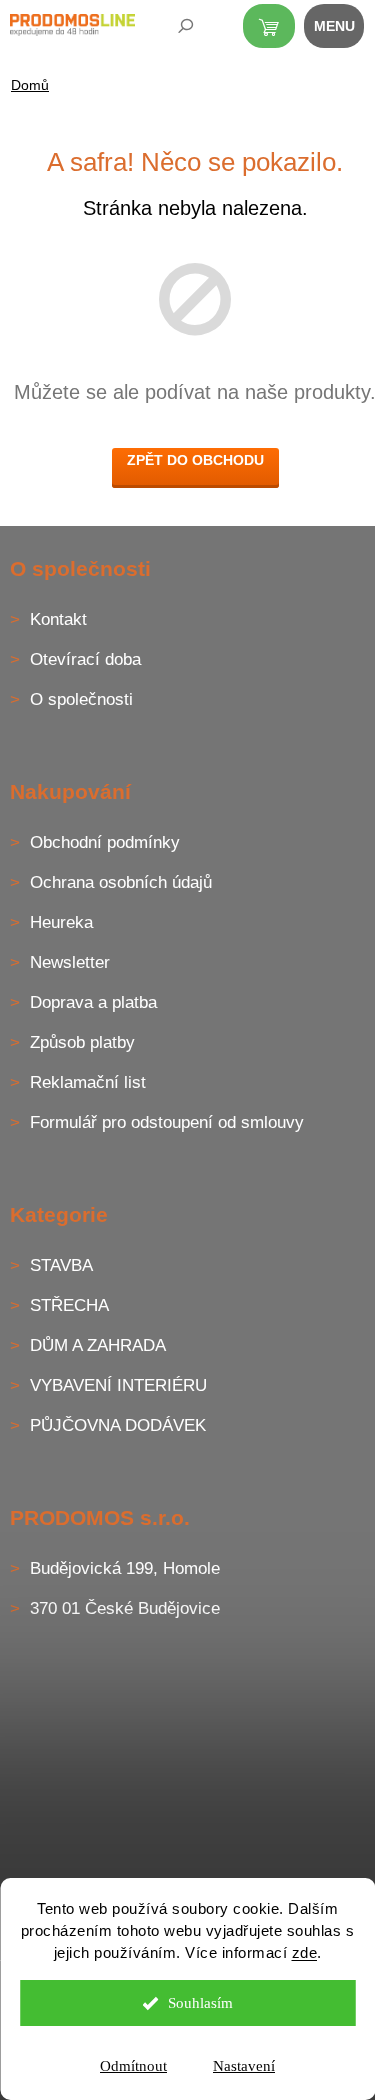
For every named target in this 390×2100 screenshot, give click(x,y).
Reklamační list (88, 1082)
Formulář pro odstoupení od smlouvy (167, 1122)
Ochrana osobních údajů (121, 882)
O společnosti (81, 699)
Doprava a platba (93, 1002)
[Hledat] (172, 30)
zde (305, 1952)
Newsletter (70, 962)
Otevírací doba (85, 659)
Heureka (61, 922)
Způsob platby (82, 1042)
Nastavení (244, 2066)
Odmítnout (133, 2066)
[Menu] (345, 30)
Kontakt (58, 619)
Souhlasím (200, 2003)
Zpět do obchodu (195, 460)
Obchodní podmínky (105, 842)
